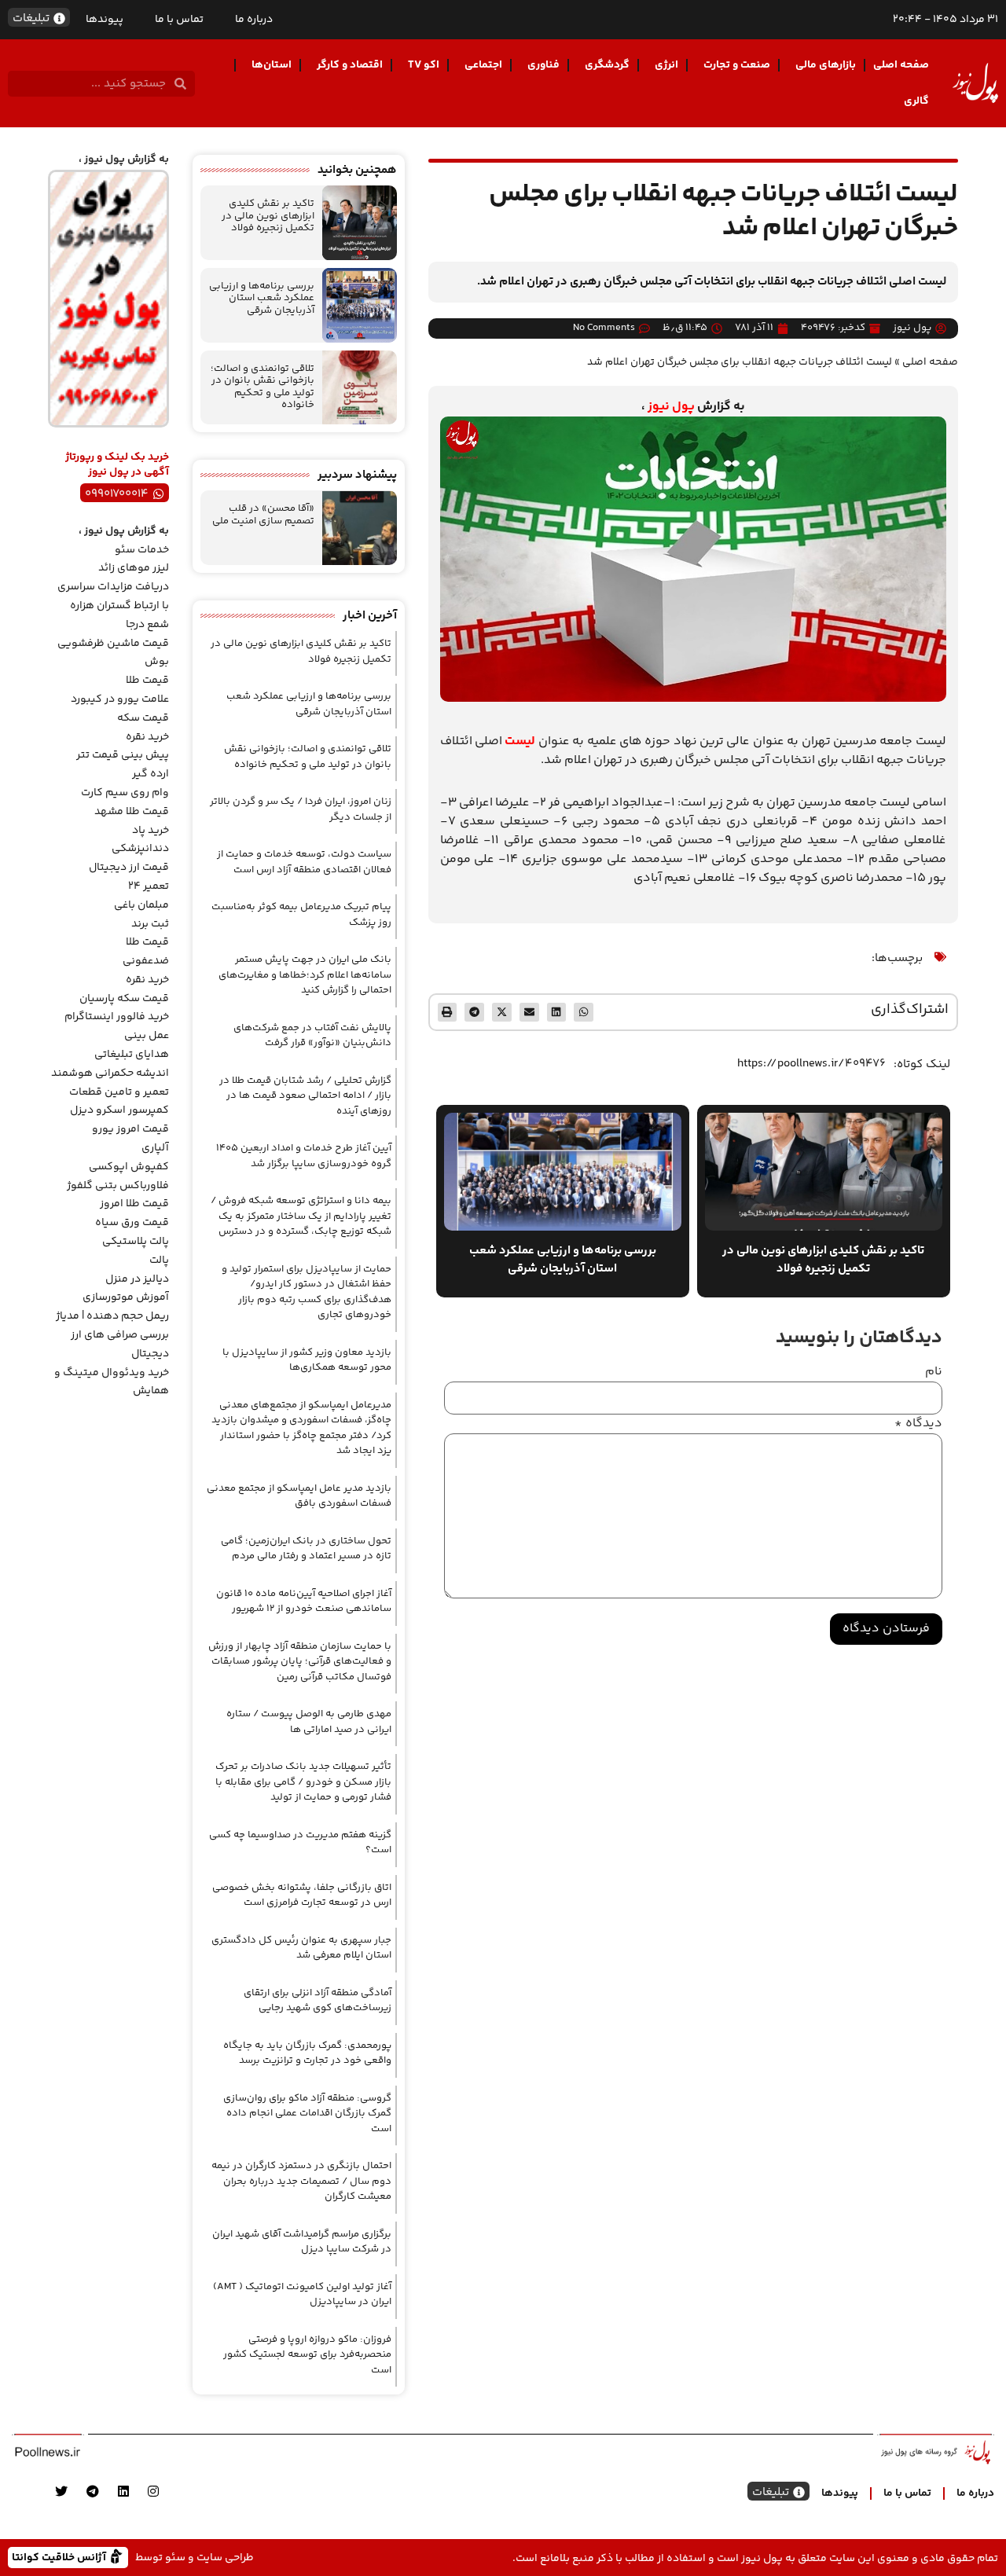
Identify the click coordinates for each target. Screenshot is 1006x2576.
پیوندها (105, 20)
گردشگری (607, 65)
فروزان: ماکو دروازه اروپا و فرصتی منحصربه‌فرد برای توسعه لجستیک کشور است (307, 2355)
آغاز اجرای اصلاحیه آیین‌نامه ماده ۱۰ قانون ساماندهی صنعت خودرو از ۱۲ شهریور (304, 1602)
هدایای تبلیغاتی (132, 1055)
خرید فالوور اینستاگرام (117, 1017)
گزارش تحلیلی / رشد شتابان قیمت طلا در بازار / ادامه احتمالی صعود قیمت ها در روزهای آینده (305, 1096)
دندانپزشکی (140, 849)
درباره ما (254, 20)
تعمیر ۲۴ (149, 886)
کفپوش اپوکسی (129, 1167)
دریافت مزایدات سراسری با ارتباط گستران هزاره (113, 596)
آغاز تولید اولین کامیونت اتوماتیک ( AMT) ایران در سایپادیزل (302, 2295)
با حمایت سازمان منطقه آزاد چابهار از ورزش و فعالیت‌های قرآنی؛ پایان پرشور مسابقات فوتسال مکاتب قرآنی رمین (300, 1662)
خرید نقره (147, 737)
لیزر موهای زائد (134, 568)
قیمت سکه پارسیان (124, 999)
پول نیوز (671, 407)
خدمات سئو (142, 550)
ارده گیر (151, 774)
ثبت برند (150, 924)
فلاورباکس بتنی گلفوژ (118, 1186)
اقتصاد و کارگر (350, 65)
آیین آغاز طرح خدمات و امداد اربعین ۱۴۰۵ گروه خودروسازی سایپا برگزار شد (304, 1156)
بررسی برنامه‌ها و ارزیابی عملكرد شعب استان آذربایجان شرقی (262, 298)
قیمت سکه (143, 718)
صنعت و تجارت (737, 65)
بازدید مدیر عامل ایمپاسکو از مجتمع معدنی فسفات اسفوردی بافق (299, 1496)
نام (934, 1372)
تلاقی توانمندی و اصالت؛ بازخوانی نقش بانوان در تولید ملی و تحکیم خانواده (263, 387)
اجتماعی (483, 65)
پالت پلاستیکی (136, 1242)
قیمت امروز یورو (130, 1129)
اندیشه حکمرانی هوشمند (110, 1073)
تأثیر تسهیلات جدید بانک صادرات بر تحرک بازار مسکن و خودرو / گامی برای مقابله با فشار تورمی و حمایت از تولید (303, 1782)
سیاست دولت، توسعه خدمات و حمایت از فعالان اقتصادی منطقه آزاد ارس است (304, 862)
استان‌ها (272, 65)
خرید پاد (151, 831)
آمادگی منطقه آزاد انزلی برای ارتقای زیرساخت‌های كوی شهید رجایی (318, 2001)
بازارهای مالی (826, 65)
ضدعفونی (146, 961)
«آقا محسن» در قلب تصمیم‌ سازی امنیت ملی (263, 515)
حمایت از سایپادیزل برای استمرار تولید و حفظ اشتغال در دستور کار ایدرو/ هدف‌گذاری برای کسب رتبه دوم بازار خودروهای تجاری (307, 1292)
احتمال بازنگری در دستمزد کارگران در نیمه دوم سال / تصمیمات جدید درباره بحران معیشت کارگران (301, 2181)
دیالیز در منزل (137, 1279)
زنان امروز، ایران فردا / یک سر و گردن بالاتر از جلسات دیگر (301, 809)
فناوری (543, 65)
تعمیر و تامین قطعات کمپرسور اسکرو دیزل (119, 1102)
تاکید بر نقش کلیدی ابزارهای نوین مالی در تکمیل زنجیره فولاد (268, 216)
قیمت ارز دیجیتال (129, 868)
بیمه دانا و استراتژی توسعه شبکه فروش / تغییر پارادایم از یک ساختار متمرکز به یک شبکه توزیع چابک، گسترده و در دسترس (301, 1216)
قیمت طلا (147, 681)
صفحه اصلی (901, 65)
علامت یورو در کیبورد (120, 699)
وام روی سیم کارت (125, 793)
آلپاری (155, 1148)
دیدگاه (918, 1424)
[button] (584, 1013)
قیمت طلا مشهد (132, 812)
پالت (159, 1260)
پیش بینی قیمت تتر (123, 755)
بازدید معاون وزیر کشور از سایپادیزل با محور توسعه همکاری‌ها (307, 1360)
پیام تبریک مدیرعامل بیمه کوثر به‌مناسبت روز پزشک (301, 915)
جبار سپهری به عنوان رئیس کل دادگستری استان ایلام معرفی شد (301, 1948)
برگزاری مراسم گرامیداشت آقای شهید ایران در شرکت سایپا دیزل (302, 2242)
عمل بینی (147, 1036)
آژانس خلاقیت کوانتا (61, 2557)
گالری (916, 101)
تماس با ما (179, 20)
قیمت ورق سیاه (132, 1223)
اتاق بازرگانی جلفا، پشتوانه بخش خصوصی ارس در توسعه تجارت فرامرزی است (302, 1895)
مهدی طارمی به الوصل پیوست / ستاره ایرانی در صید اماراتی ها (309, 1722)
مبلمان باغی (141, 905)
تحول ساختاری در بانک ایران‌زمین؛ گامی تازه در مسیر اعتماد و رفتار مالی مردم (306, 1549)
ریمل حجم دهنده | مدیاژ (112, 1316)
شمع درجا (147, 625)
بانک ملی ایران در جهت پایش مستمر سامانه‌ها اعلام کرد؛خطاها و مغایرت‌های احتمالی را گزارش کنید (305, 975)
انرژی (666, 65)
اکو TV (424, 65)
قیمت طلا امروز (134, 1204)
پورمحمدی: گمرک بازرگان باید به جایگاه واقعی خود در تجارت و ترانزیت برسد (307, 2053)
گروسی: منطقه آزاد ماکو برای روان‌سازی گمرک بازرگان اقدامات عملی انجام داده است (307, 2114)
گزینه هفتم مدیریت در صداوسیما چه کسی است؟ (300, 1843)
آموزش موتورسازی (126, 1297)
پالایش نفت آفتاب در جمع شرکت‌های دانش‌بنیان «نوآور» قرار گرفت (312, 1036)
